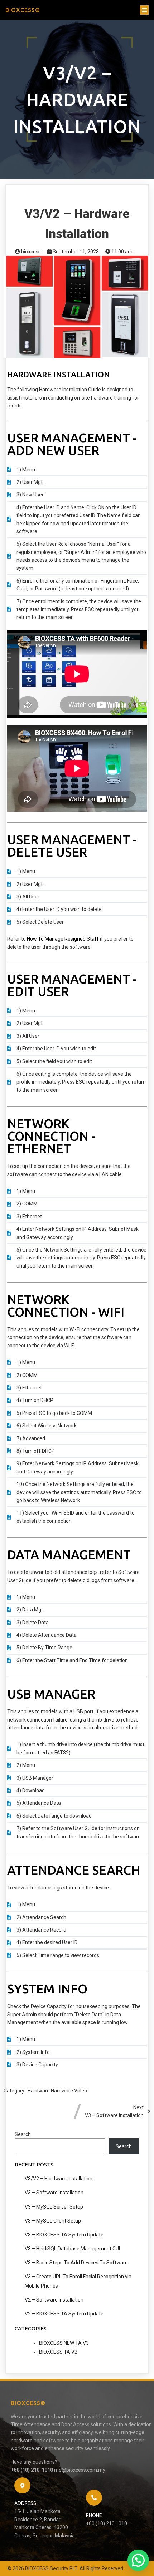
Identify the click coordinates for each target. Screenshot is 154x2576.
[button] (138, 2560)
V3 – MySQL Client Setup (53, 2221)
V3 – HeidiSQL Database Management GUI (72, 2249)
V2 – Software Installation (54, 2300)
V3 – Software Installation (54, 2193)
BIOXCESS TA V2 (58, 2352)
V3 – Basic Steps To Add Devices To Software (76, 2263)
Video (81, 2091)
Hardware (39, 2091)
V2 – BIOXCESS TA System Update (64, 2314)
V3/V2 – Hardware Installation (59, 2179)
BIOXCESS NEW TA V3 (64, 2343)
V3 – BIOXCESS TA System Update (64, 2235)
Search (23, 2134)
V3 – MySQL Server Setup (54, 2207)
